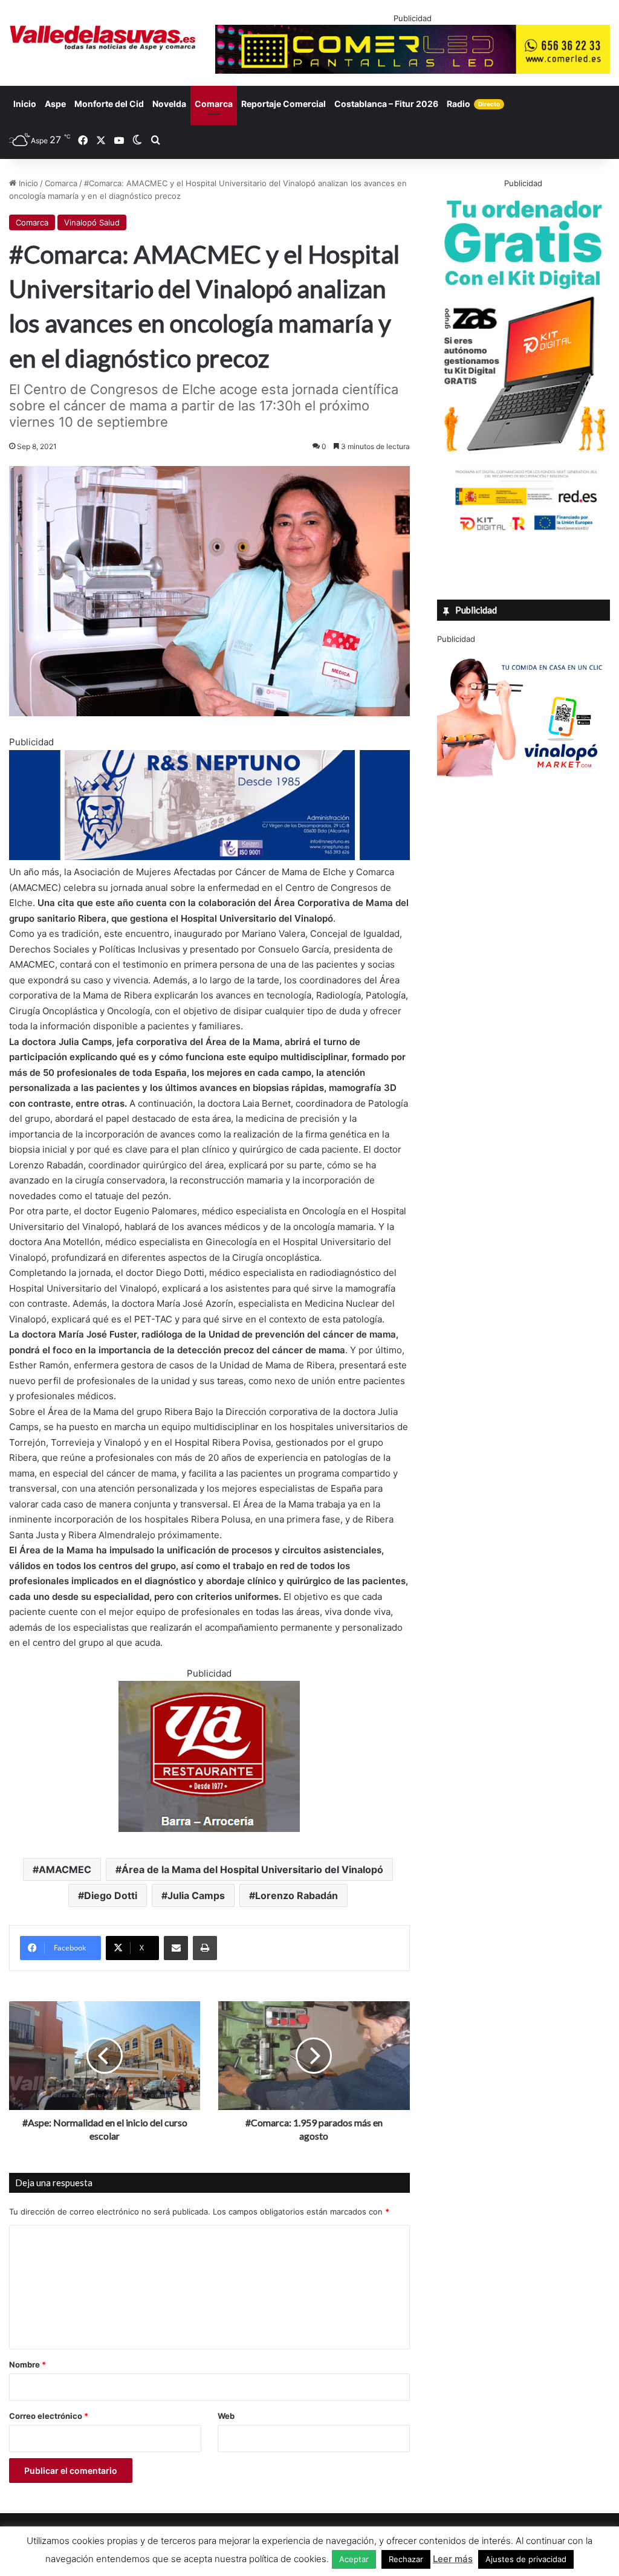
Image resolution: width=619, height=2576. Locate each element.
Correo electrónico (49, 2416)
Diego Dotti (111, 1895)
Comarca (214, 104)
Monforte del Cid (109, 104)
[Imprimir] (205, 1948)
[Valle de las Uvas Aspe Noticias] (103, 38)
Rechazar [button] (406, 2559)
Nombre (28, 2364)
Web (226, 2416)
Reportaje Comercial (284, 104)
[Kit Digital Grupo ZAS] (523, 532)
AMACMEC (65, 1869)
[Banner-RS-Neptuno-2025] (209, 857)
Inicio (25, 104)
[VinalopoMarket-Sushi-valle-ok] (523, 787)
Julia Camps (196, 1895)
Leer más (453, 2559)
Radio (473, 104)
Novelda (169, 104)
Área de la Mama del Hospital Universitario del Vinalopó (252, 1869)
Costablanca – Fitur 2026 (386, 104)
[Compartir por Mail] (176, 1948)
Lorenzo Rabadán (297, 1895)
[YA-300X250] (209, 1829)
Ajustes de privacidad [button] (526, 2559)
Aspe (55, 104)
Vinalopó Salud (92, 222)
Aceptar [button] (354, 2559)
